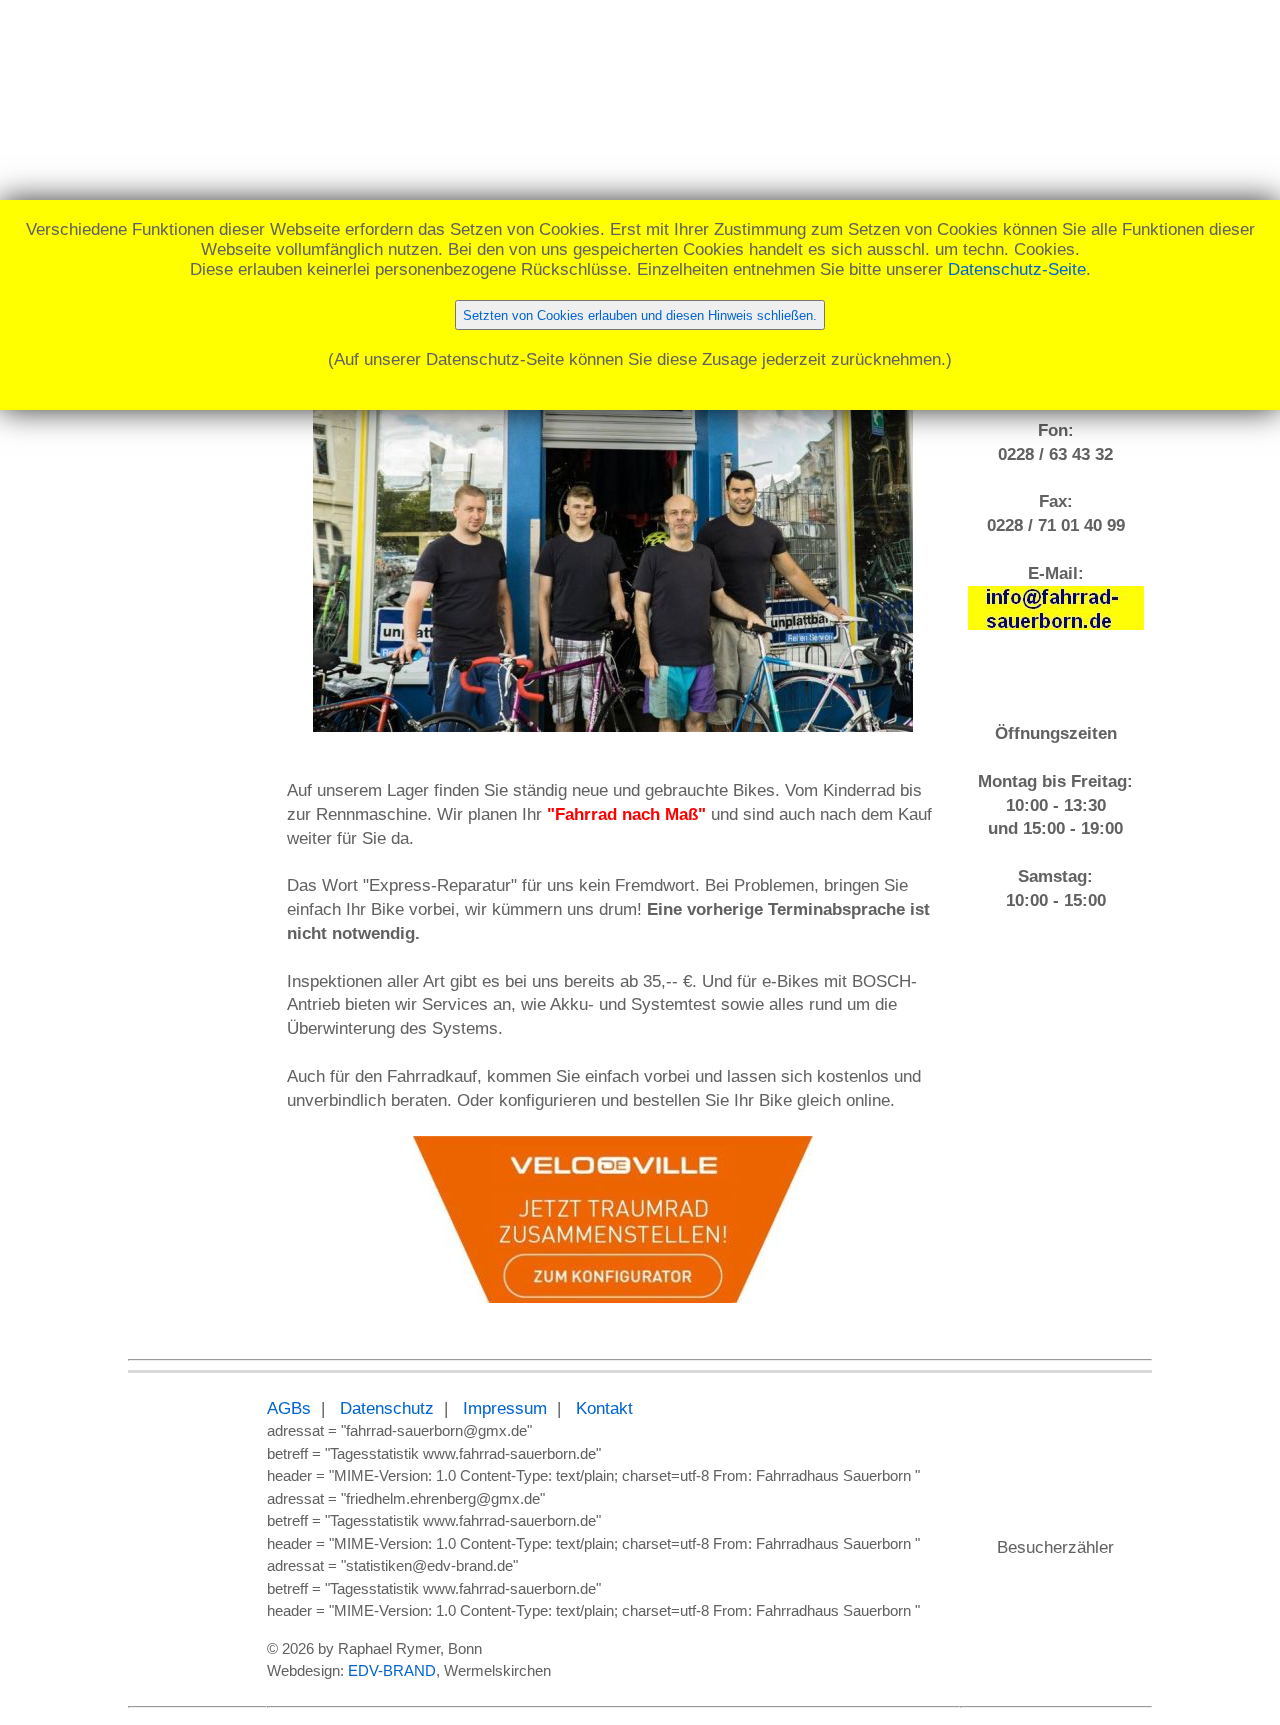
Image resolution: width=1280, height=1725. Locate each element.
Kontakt (604, 1408)
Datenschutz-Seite (1017, 269)
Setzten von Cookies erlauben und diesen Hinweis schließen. (640, 315)
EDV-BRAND (392, 1670)
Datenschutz (387, 1408)
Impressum (505, 1408)
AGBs (289, 1408)
